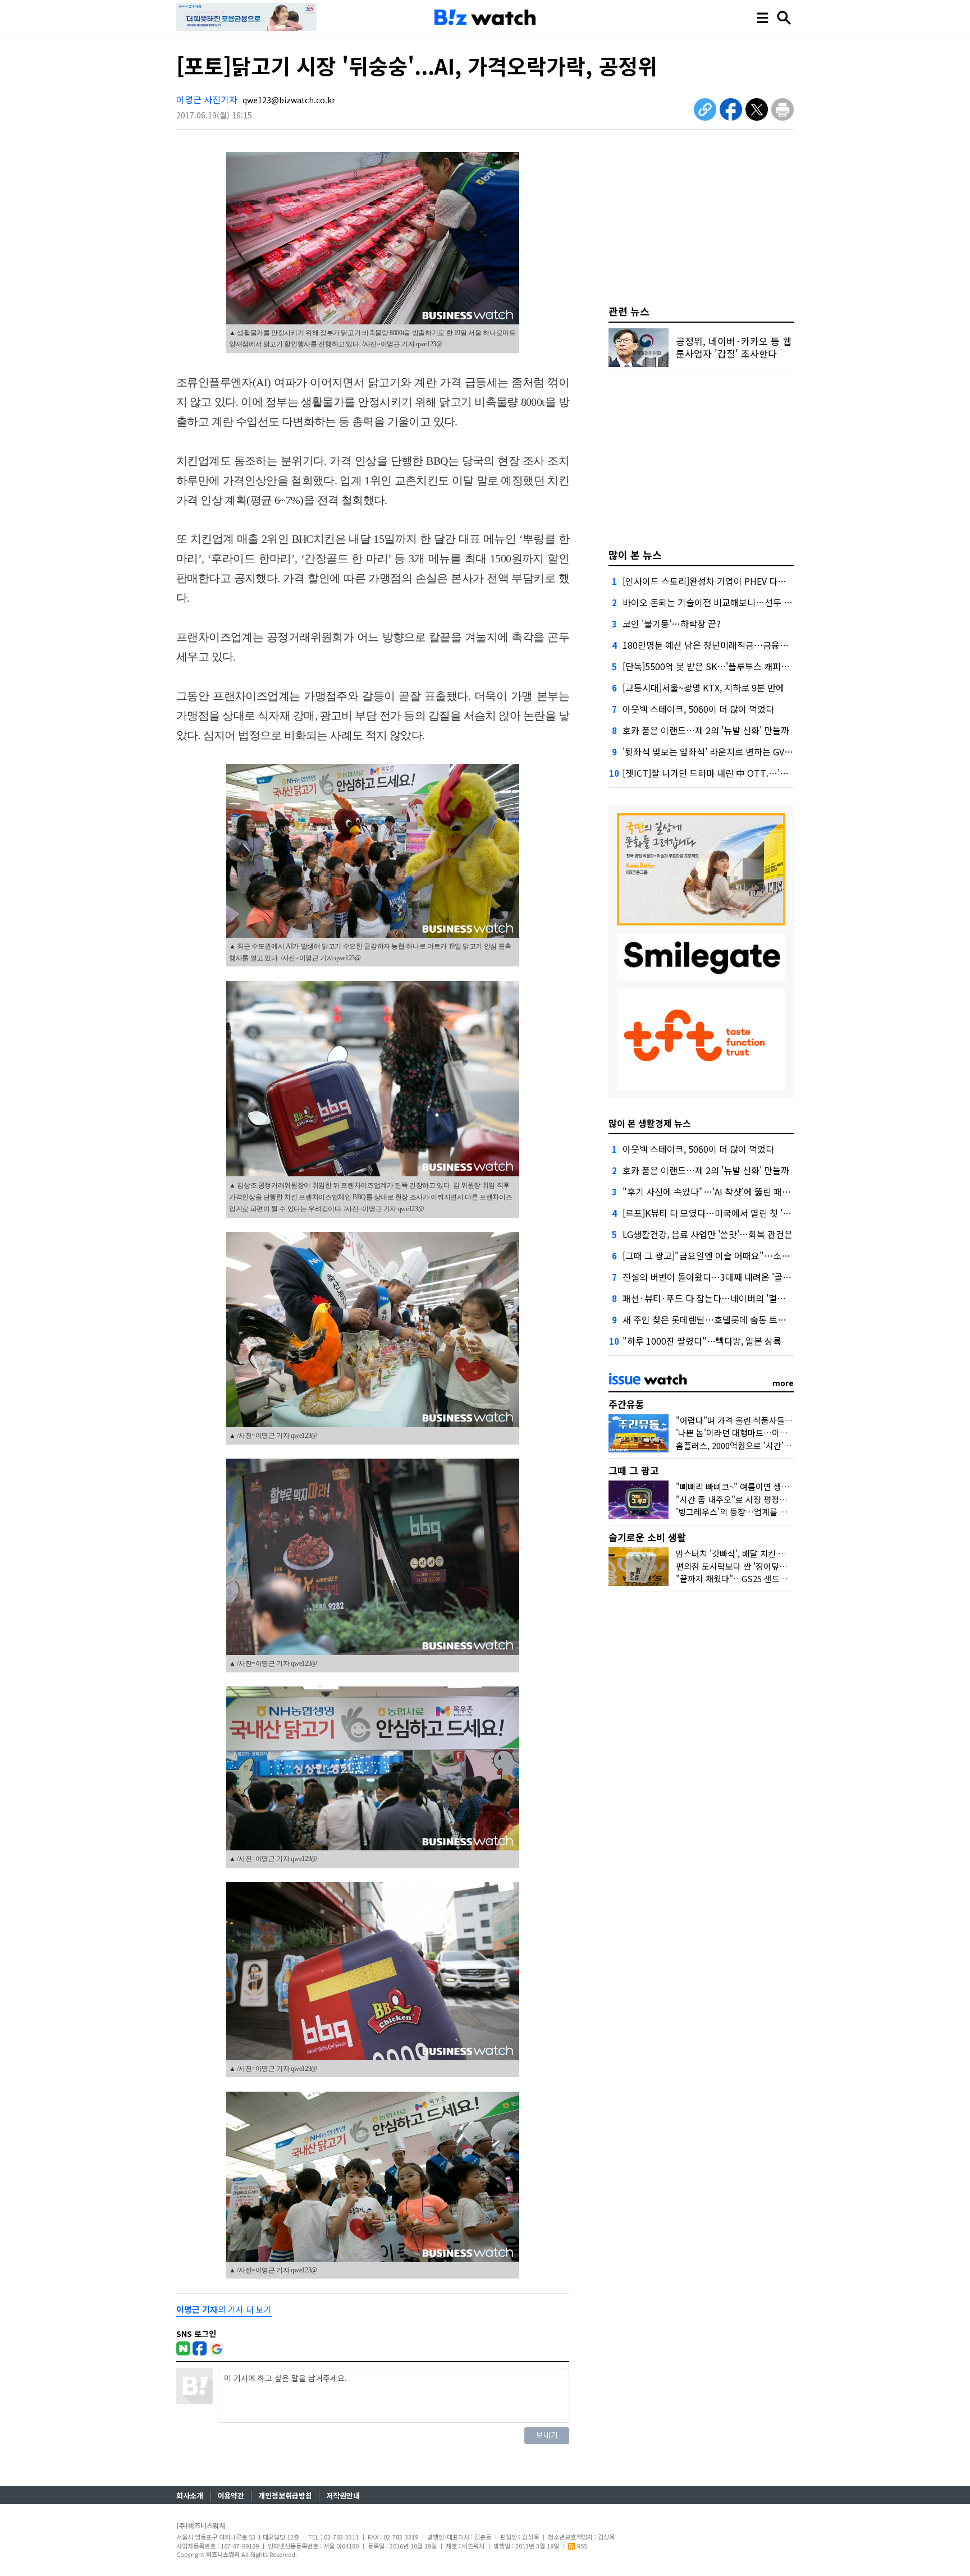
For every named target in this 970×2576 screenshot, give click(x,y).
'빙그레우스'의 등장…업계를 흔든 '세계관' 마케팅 (764, 1512)
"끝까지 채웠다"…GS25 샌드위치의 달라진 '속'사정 (768, 1578)
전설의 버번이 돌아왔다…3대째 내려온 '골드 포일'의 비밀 (731, 1277)
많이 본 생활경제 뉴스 (650, 1123)
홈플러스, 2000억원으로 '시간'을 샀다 (743, 1445)
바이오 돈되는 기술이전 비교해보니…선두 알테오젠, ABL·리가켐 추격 (754, 602)
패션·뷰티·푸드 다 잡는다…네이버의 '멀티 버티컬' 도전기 (733, 1298)
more (783, 1383)
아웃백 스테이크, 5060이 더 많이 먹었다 (698, 709)
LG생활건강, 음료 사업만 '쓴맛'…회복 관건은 (708, 1234)
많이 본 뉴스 (635, 554)
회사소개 (190, 2495)
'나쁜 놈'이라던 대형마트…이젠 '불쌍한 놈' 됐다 (761, 1433)
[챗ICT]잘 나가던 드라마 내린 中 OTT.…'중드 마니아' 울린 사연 (743, 773)
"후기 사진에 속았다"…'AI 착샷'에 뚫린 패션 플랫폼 (720, 1191)
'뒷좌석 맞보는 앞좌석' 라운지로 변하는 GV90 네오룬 (722, 751)
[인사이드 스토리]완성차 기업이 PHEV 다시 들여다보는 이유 (736, 581)
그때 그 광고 (634, 1470)
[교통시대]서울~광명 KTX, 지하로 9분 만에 (703, 687)
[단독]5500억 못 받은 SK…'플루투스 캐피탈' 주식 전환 (726, 666)
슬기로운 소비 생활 (647, 1537)
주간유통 (626, 1404)
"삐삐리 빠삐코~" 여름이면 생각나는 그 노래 (754, 1486)
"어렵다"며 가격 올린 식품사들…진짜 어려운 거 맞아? (771, 1420)
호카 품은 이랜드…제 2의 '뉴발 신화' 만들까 (706, 730)
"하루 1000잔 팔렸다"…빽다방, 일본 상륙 (702, 1341)
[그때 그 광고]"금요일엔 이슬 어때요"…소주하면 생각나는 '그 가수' (750, 1255)
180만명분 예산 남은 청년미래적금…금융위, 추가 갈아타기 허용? (746, 645)
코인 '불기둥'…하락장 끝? (672, 624)
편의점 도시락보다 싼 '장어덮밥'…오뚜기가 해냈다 (765, 1566)
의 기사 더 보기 (224, 2309)
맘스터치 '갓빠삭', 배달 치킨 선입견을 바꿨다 (756, 1553)
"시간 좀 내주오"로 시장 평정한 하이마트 (748, 1499)
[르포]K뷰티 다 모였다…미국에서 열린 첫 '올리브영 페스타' (734, 1213)
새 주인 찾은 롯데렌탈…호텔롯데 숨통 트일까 (708, 1319)
